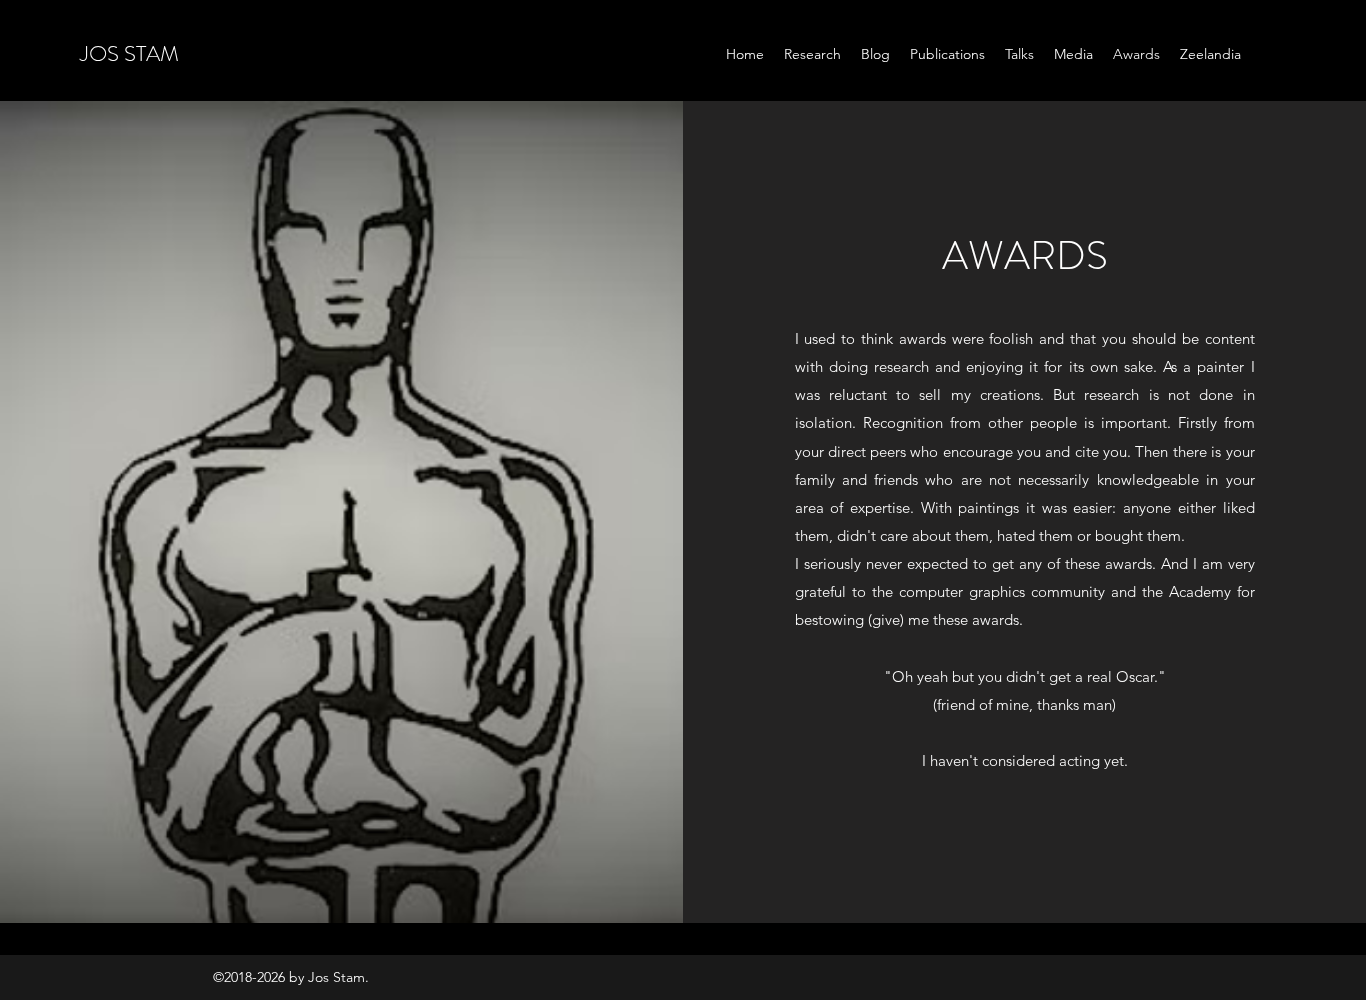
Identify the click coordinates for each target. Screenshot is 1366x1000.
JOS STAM (129, 53)
